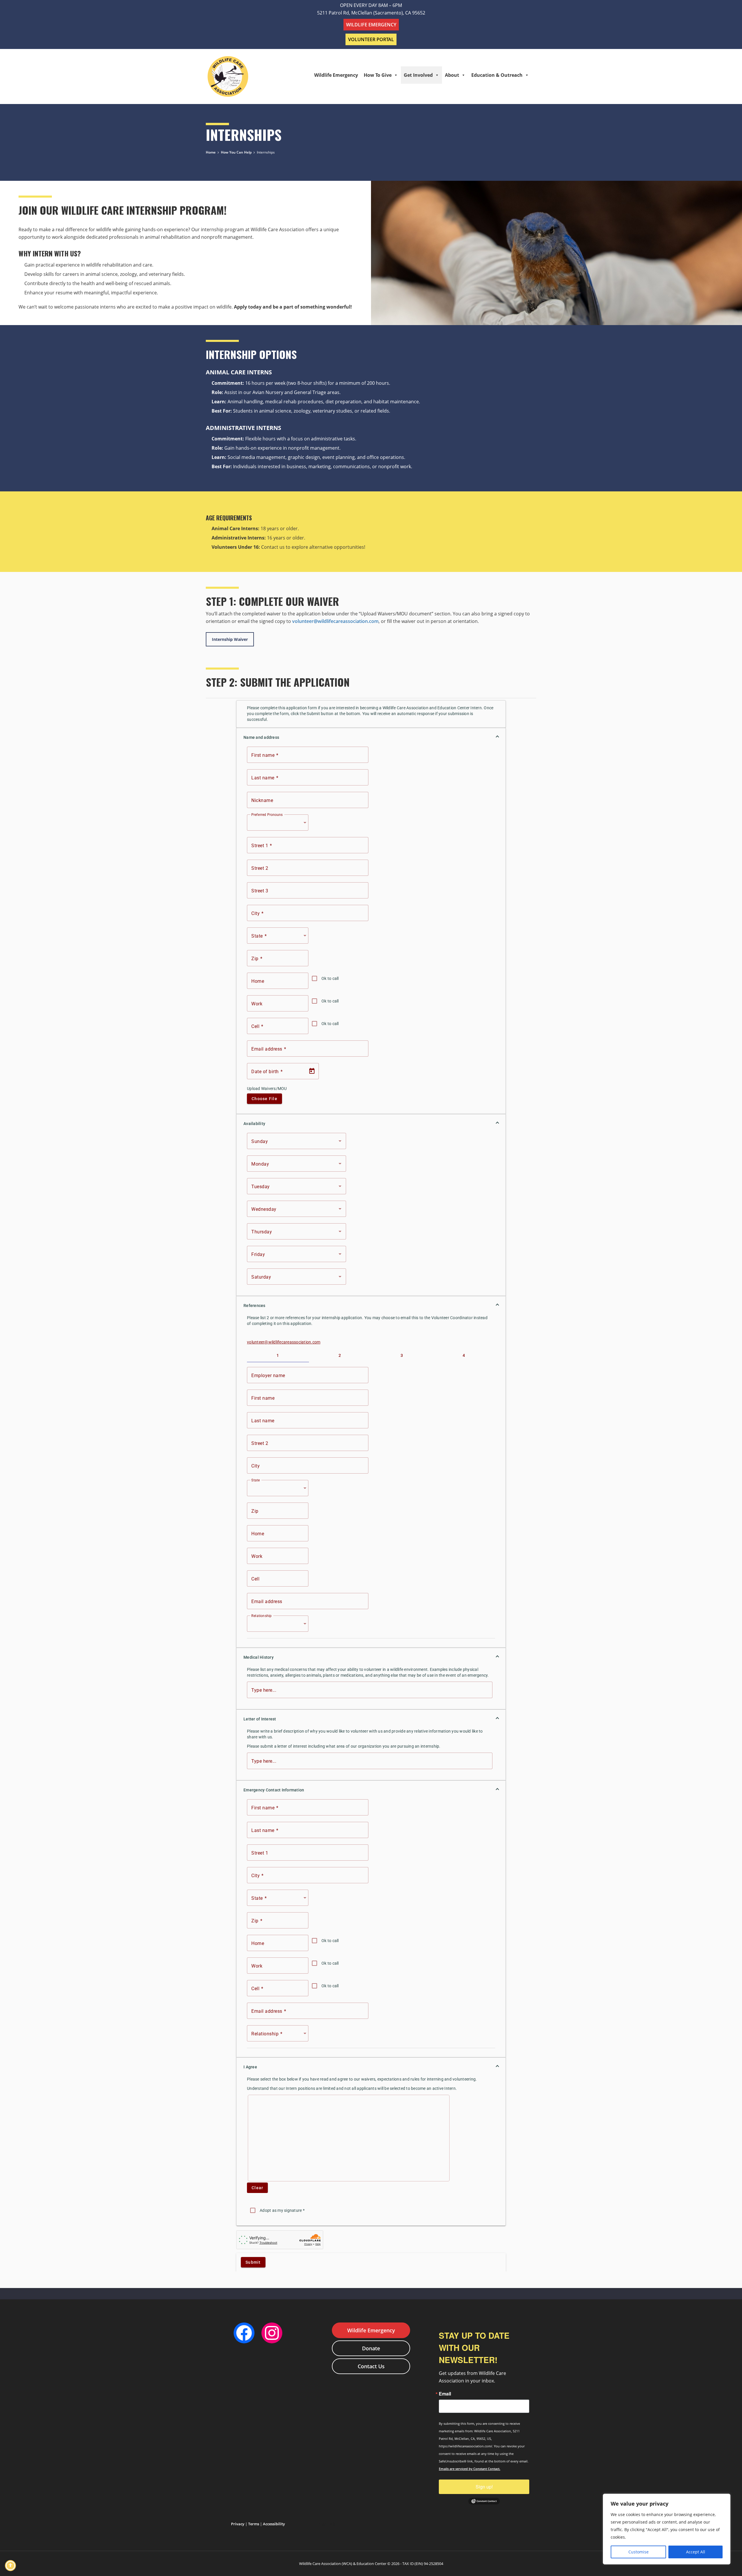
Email (445, 2394)
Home (211, 152)
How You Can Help (236, 152)
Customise (639, 2552)
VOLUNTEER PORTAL (371, 39)
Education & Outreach (497, 75)
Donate (371, 2348)
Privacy (238, 2524)
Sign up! (484, 2487)
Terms (254, 2524)
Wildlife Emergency (336, 75)
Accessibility (274, 2524)
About (452, 75)
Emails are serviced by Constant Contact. (470, 2469)
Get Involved (418, 75)
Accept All (696, 2552)
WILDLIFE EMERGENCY (371, 25)
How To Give (378, 75)
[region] (667, 2529)
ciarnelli (327, 2524)
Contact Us (371, 2366)
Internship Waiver (230, 639)
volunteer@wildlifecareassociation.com (335, 621)
